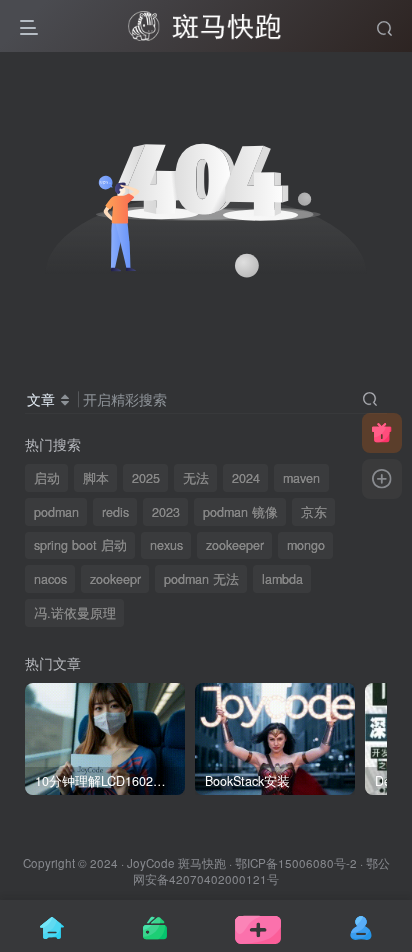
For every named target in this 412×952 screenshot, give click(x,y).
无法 (196, 478)
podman (56, 512)
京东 (314, 512)
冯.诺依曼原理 (75, 613)
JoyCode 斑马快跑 (176, 863)
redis (115, 512)
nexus (166, 545)
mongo (306, 545)
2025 (146, 478)
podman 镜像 (240, 512)
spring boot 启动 (80, 545)
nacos (50, 579)
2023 (166, 512)
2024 (246, 478)
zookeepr (115, 579)
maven (301, 478)
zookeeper (235, 545)
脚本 (96, 478)
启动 (47, 478)
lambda (282, 579)
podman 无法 (201, 579)
